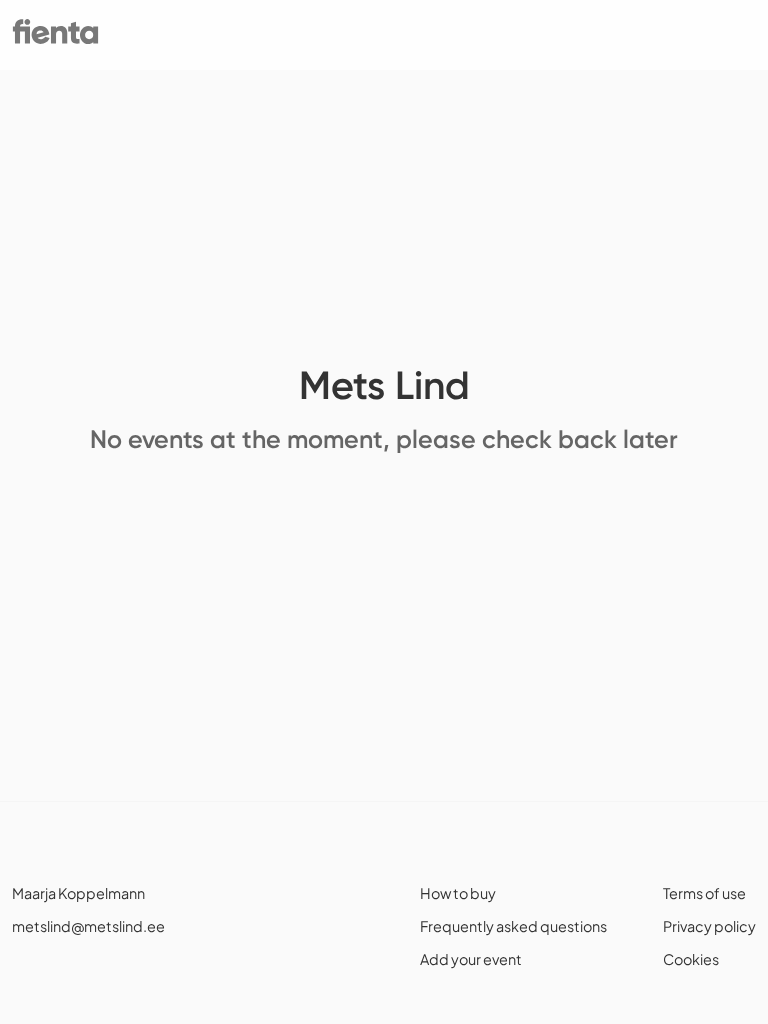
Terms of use (704, 893)
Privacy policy (709, 926)
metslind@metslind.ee (88, 926)
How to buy (458, 893)
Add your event (471, 959)
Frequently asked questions (513, 926)
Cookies (691, 959)
